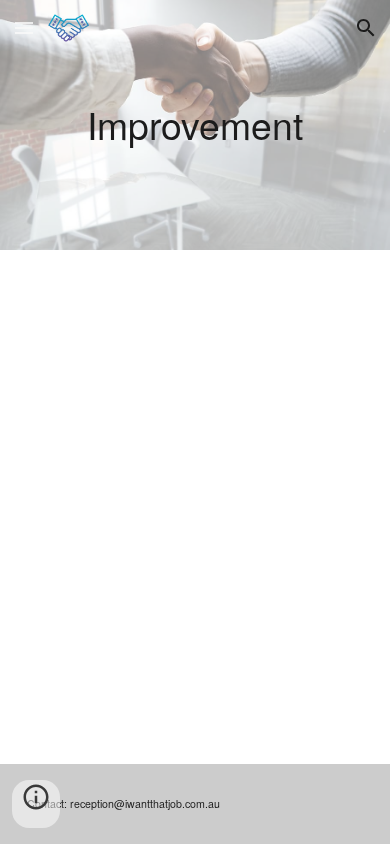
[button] (24, 27)
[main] (195, 125)
